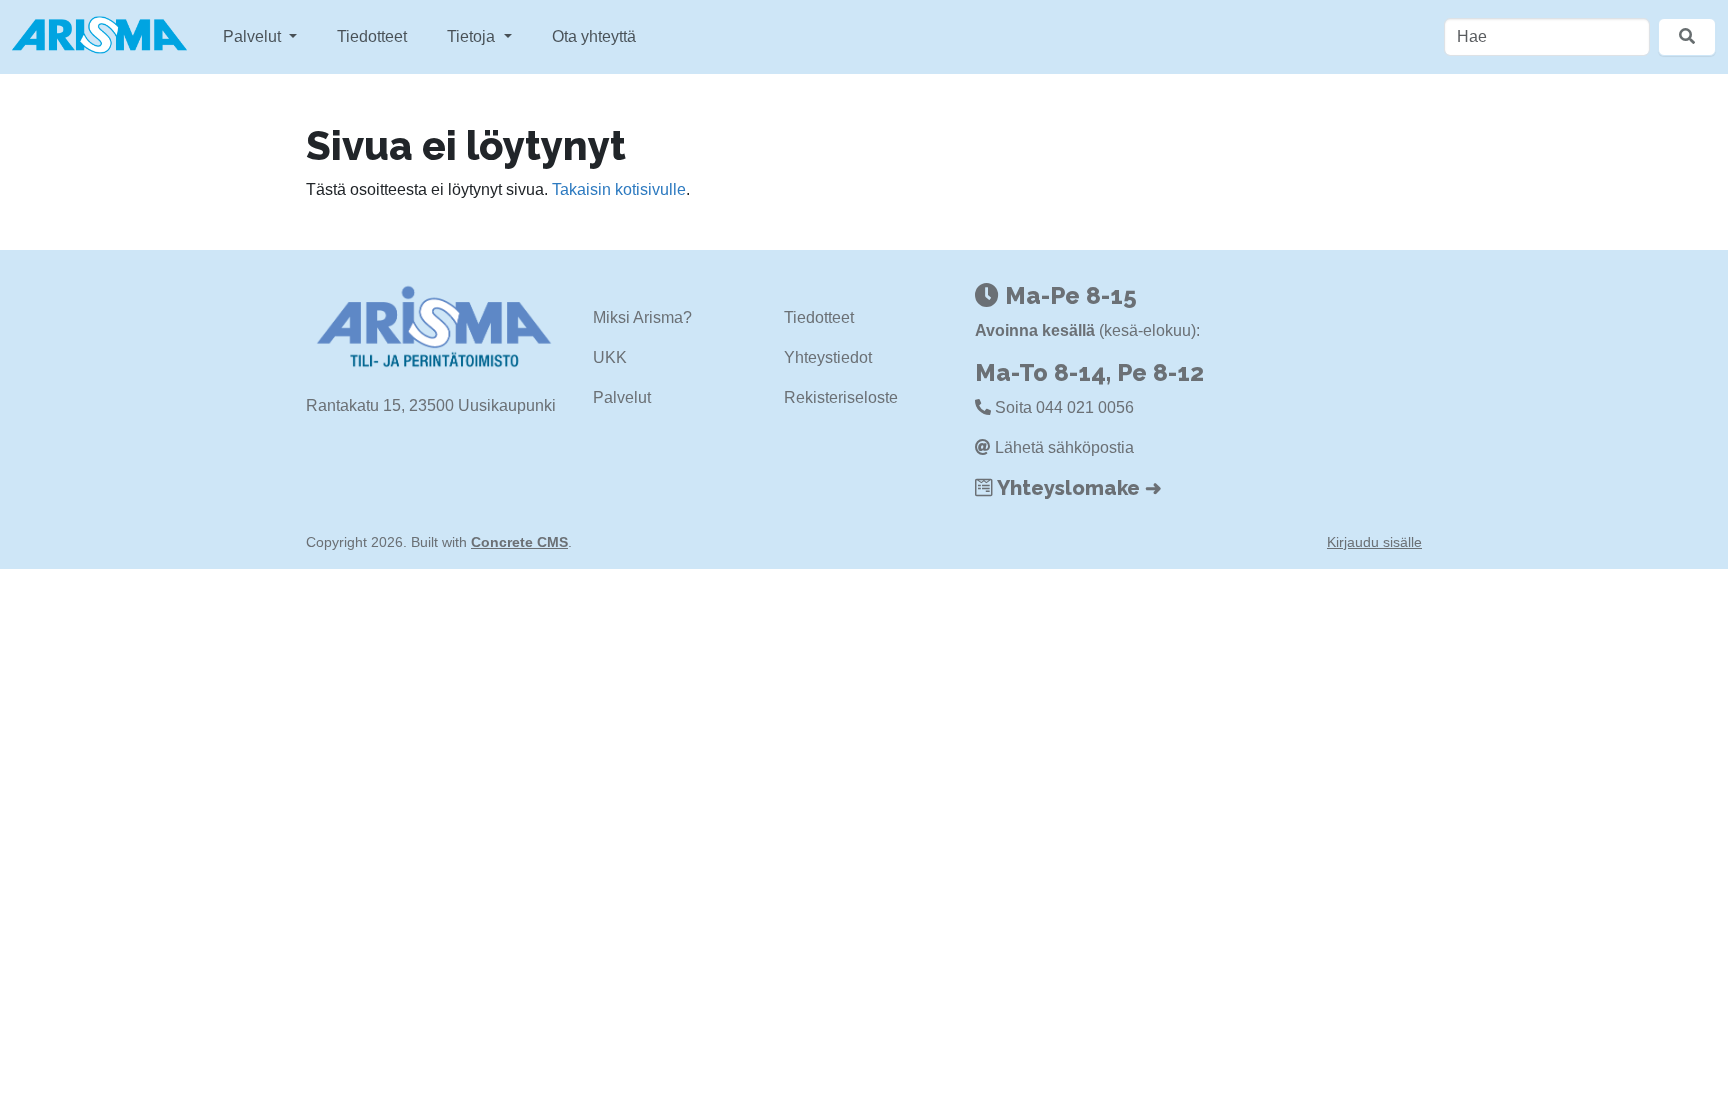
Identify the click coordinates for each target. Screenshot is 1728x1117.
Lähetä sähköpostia (1064, 447)
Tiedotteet (372, 36)
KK (616, 357)
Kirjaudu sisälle (1374, 542)
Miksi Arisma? (642, 317)
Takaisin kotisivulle (619, 189)
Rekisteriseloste (841, 397)
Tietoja (473, 36)
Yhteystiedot (828, 357)
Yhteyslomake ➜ (1079, 488)
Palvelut (254, 36)
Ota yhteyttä (594, 36)
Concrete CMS (519, 542)
